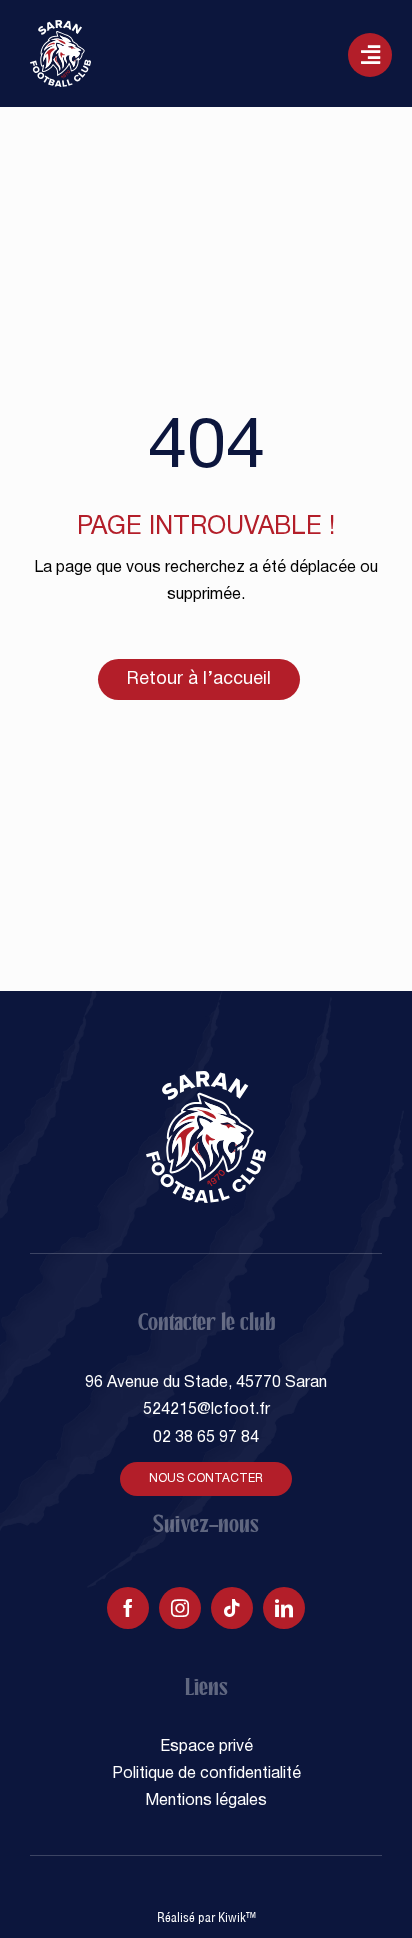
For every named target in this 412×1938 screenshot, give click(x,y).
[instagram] (180, 1608)
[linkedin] (284, 1608)
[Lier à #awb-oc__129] (370, 55)
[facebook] (128, 1608)
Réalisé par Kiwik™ (206, 1917)
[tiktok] (232, 1608)
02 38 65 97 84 (206, 1438)
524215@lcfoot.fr (206, 1410)
